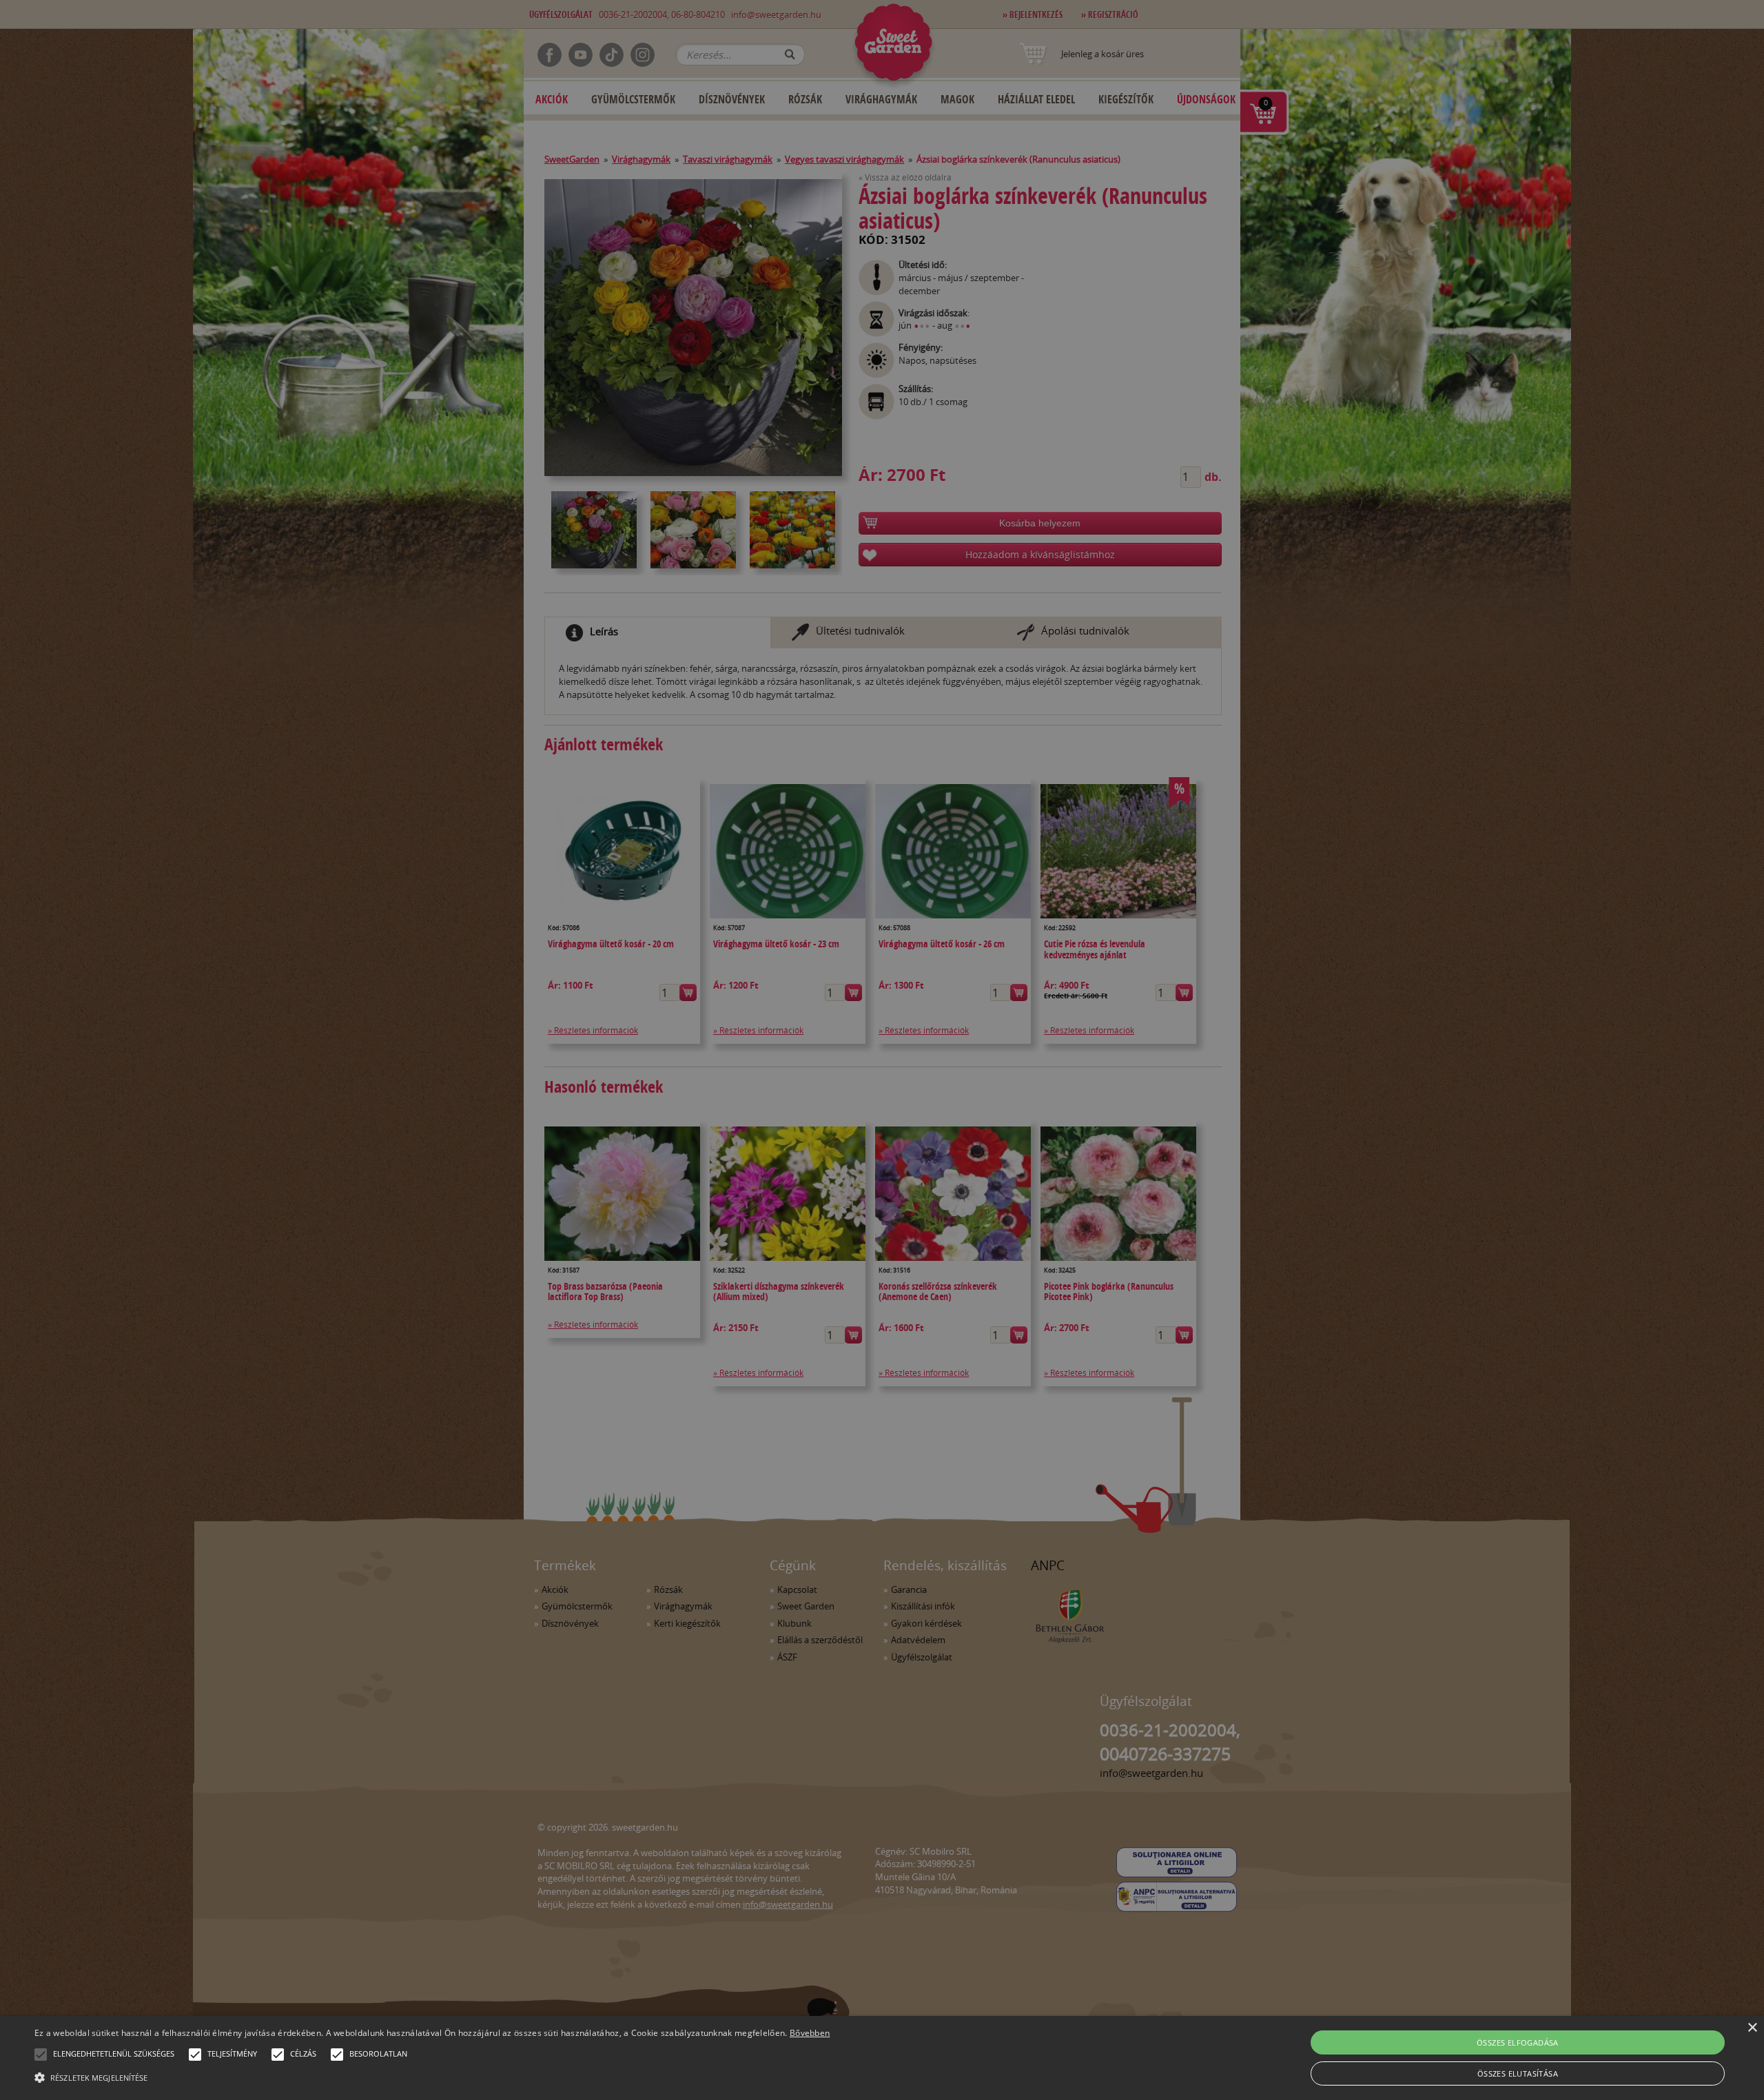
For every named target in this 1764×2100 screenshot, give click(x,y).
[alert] (882, 1050)
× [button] (1752, 2028)
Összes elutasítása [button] (1518, 2073)
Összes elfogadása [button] (1518, 2042)
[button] (41, 2055)
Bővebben (810, 2033)
